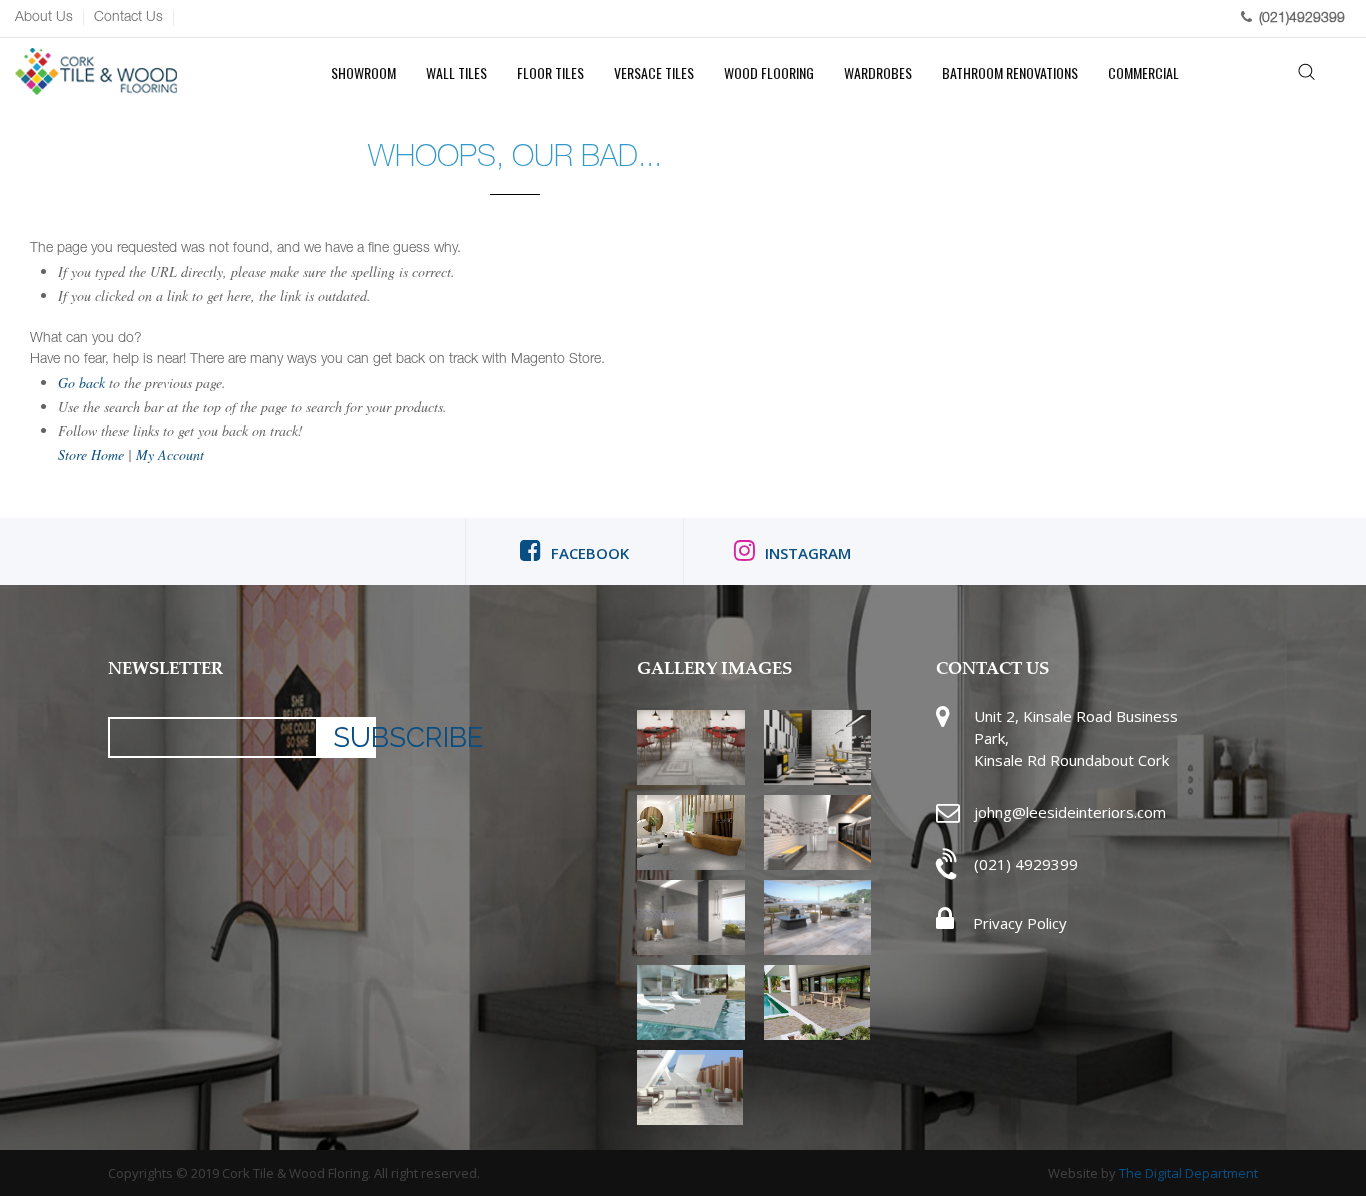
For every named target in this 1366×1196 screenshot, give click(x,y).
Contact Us (128, 18)
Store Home (91, 454)
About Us (44, 18)
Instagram (808, 553)
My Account (170, 454)
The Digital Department (1188, 1173)
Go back (81, 382)
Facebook (590, 553)
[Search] (1308, 73)
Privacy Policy (1018, 923)
